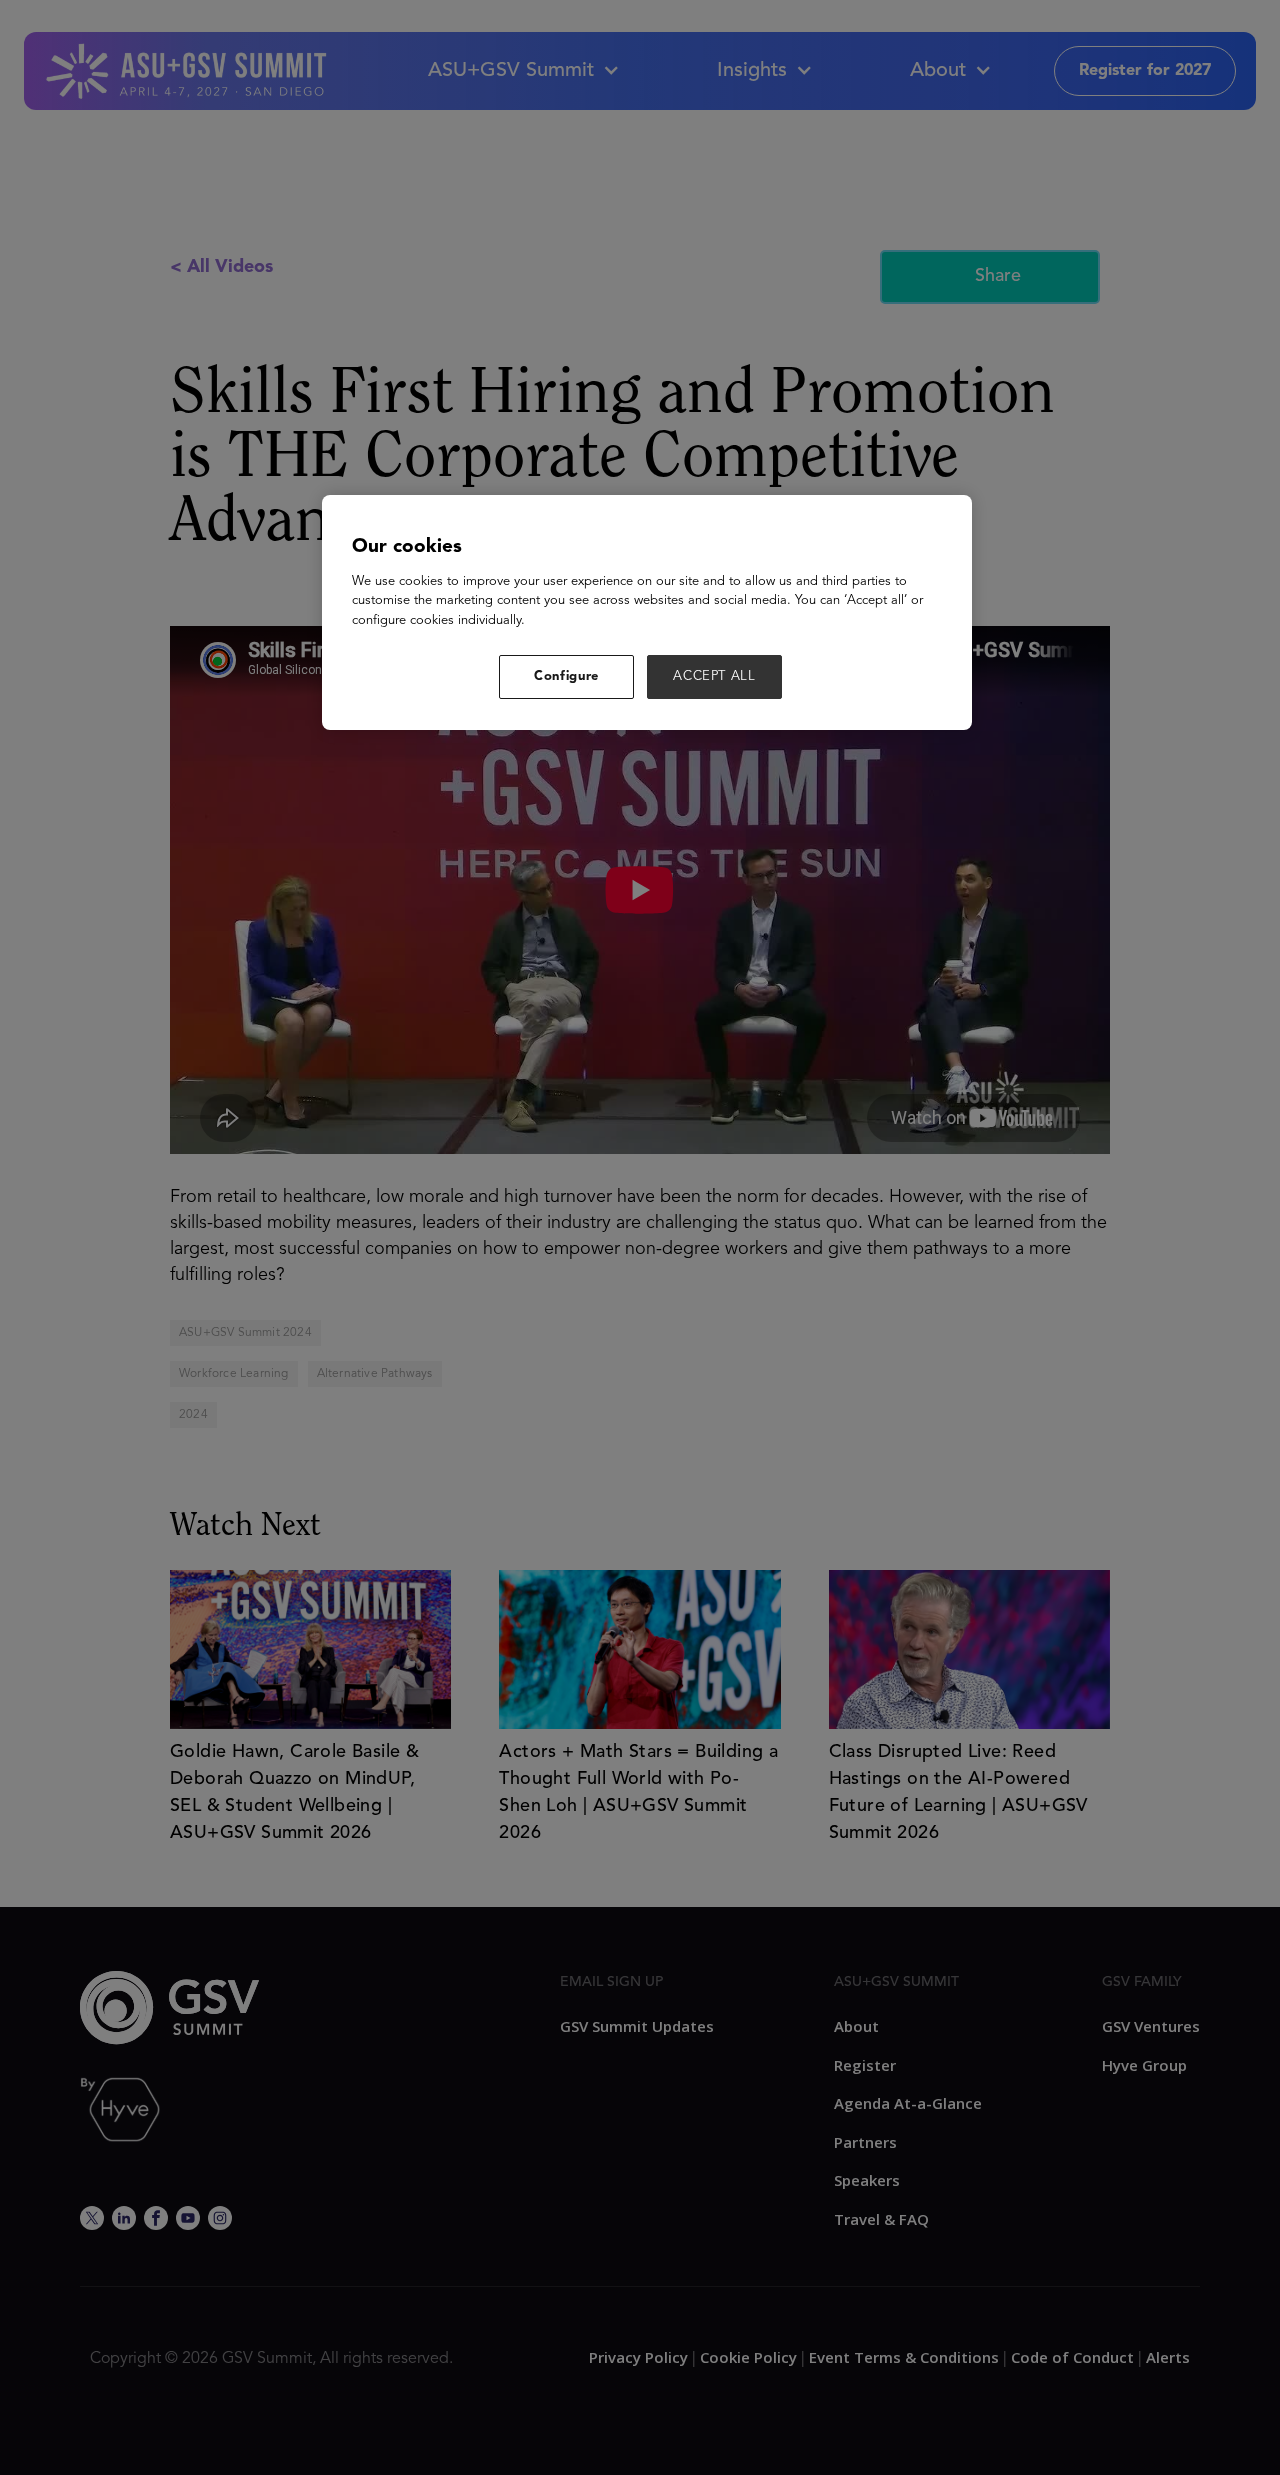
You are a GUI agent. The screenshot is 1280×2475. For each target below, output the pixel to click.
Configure (566, 676)
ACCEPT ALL (714, 676)
